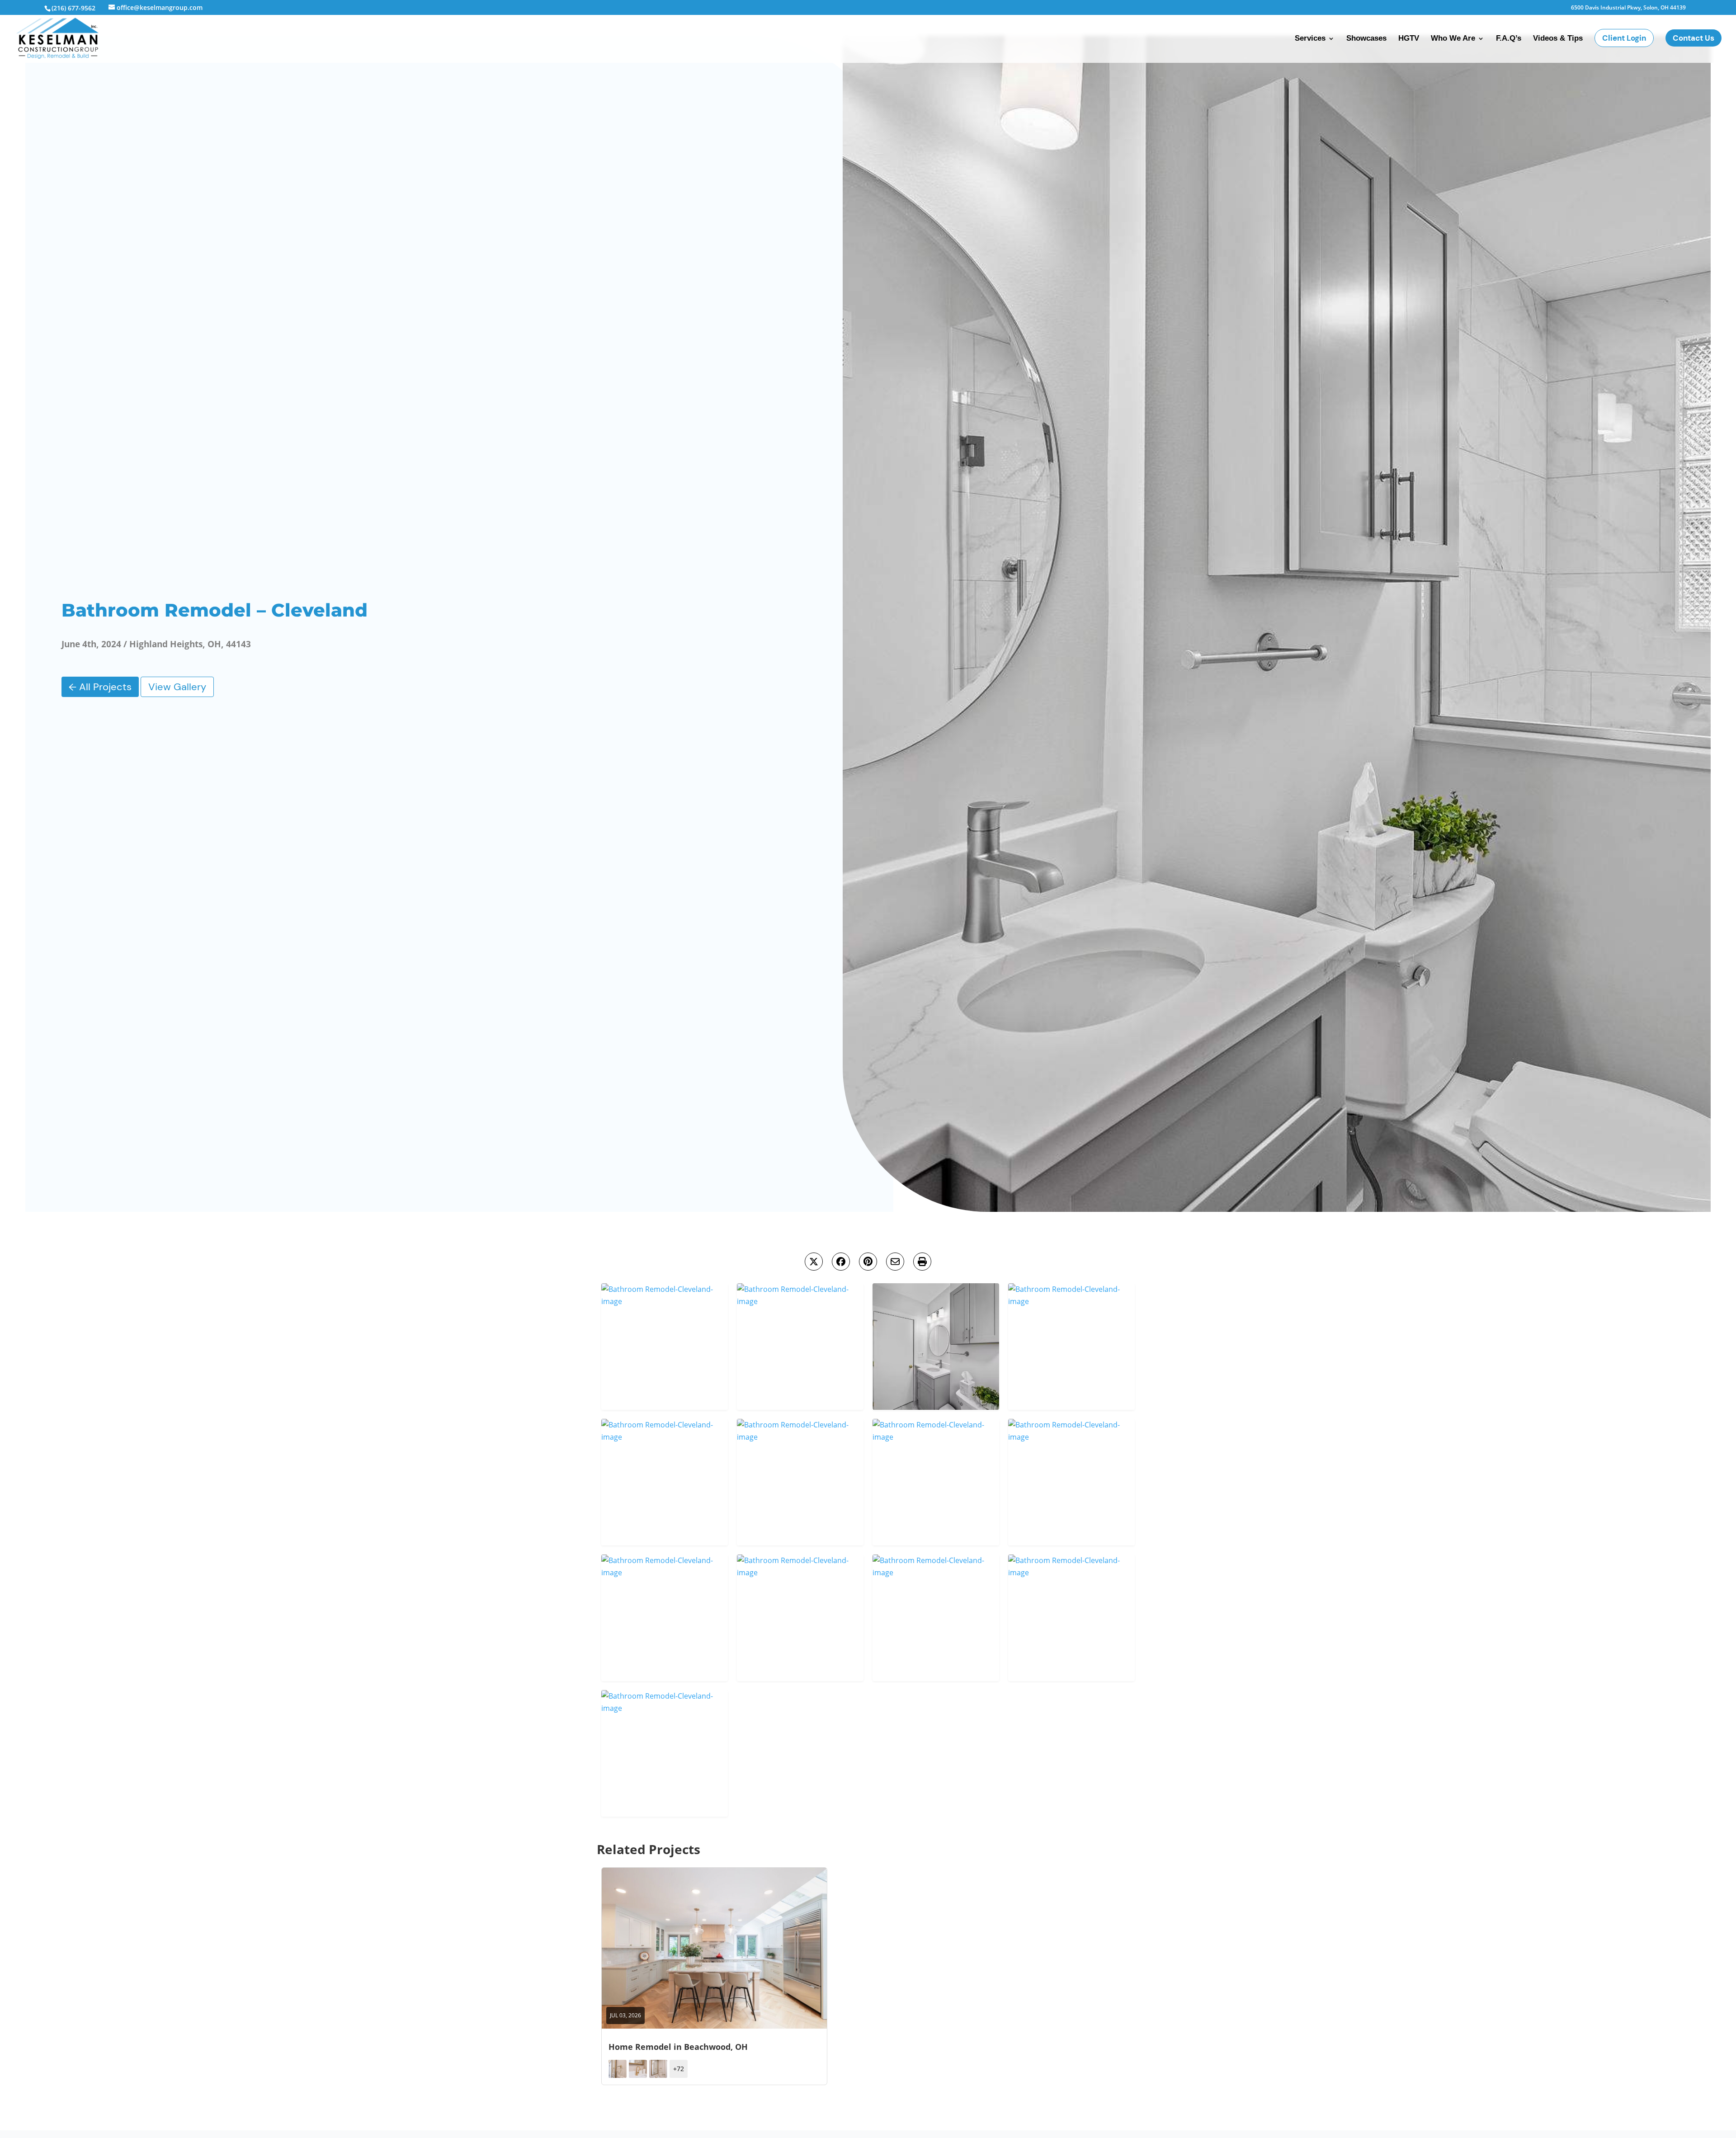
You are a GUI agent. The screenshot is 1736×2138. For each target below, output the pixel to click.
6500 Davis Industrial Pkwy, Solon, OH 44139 (1628, 8)
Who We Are (1453, 39)
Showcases (1366, 39)
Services (1310, 39)
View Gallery (177, 687)
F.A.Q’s (1509, 39)
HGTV (1409, 39)
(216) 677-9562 (73, 8)
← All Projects (100, 687)
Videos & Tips (1558, 39)
